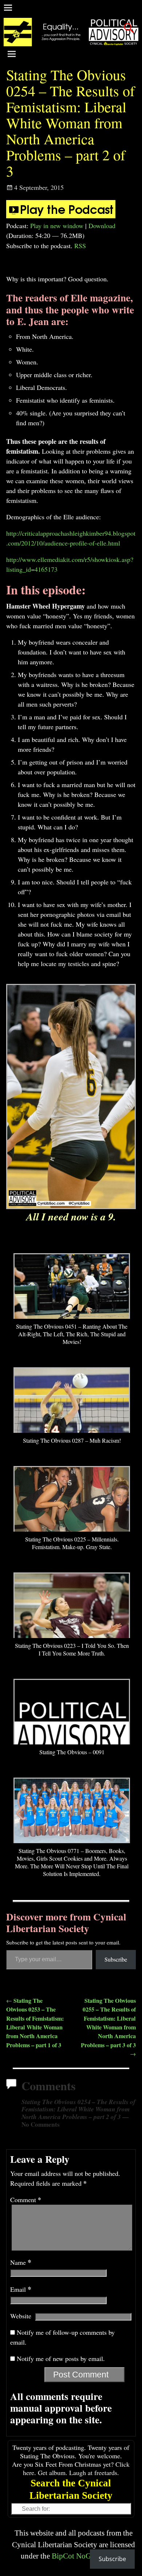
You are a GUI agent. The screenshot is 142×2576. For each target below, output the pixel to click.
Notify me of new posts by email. (61, 2358)
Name (21, 2262)
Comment (26, 2200)
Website (21, 2316)
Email (21, 2289)
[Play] (61, 216)
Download (102, 226)
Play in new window (57, 226)
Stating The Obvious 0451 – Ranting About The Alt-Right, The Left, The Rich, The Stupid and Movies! (72, 1334)
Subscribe (116, 1959)
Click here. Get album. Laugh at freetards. (76, 2468)
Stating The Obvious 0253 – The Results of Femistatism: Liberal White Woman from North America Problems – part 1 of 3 (35, 2023)
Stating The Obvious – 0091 (72, 1752)
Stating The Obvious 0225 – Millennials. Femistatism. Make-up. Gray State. (72, 1543)
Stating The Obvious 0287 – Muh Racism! (72, 1440)
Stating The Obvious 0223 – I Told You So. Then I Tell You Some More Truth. (72, 1649)
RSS (80, 246)
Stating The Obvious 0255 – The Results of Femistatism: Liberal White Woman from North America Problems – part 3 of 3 (108, 2027)
